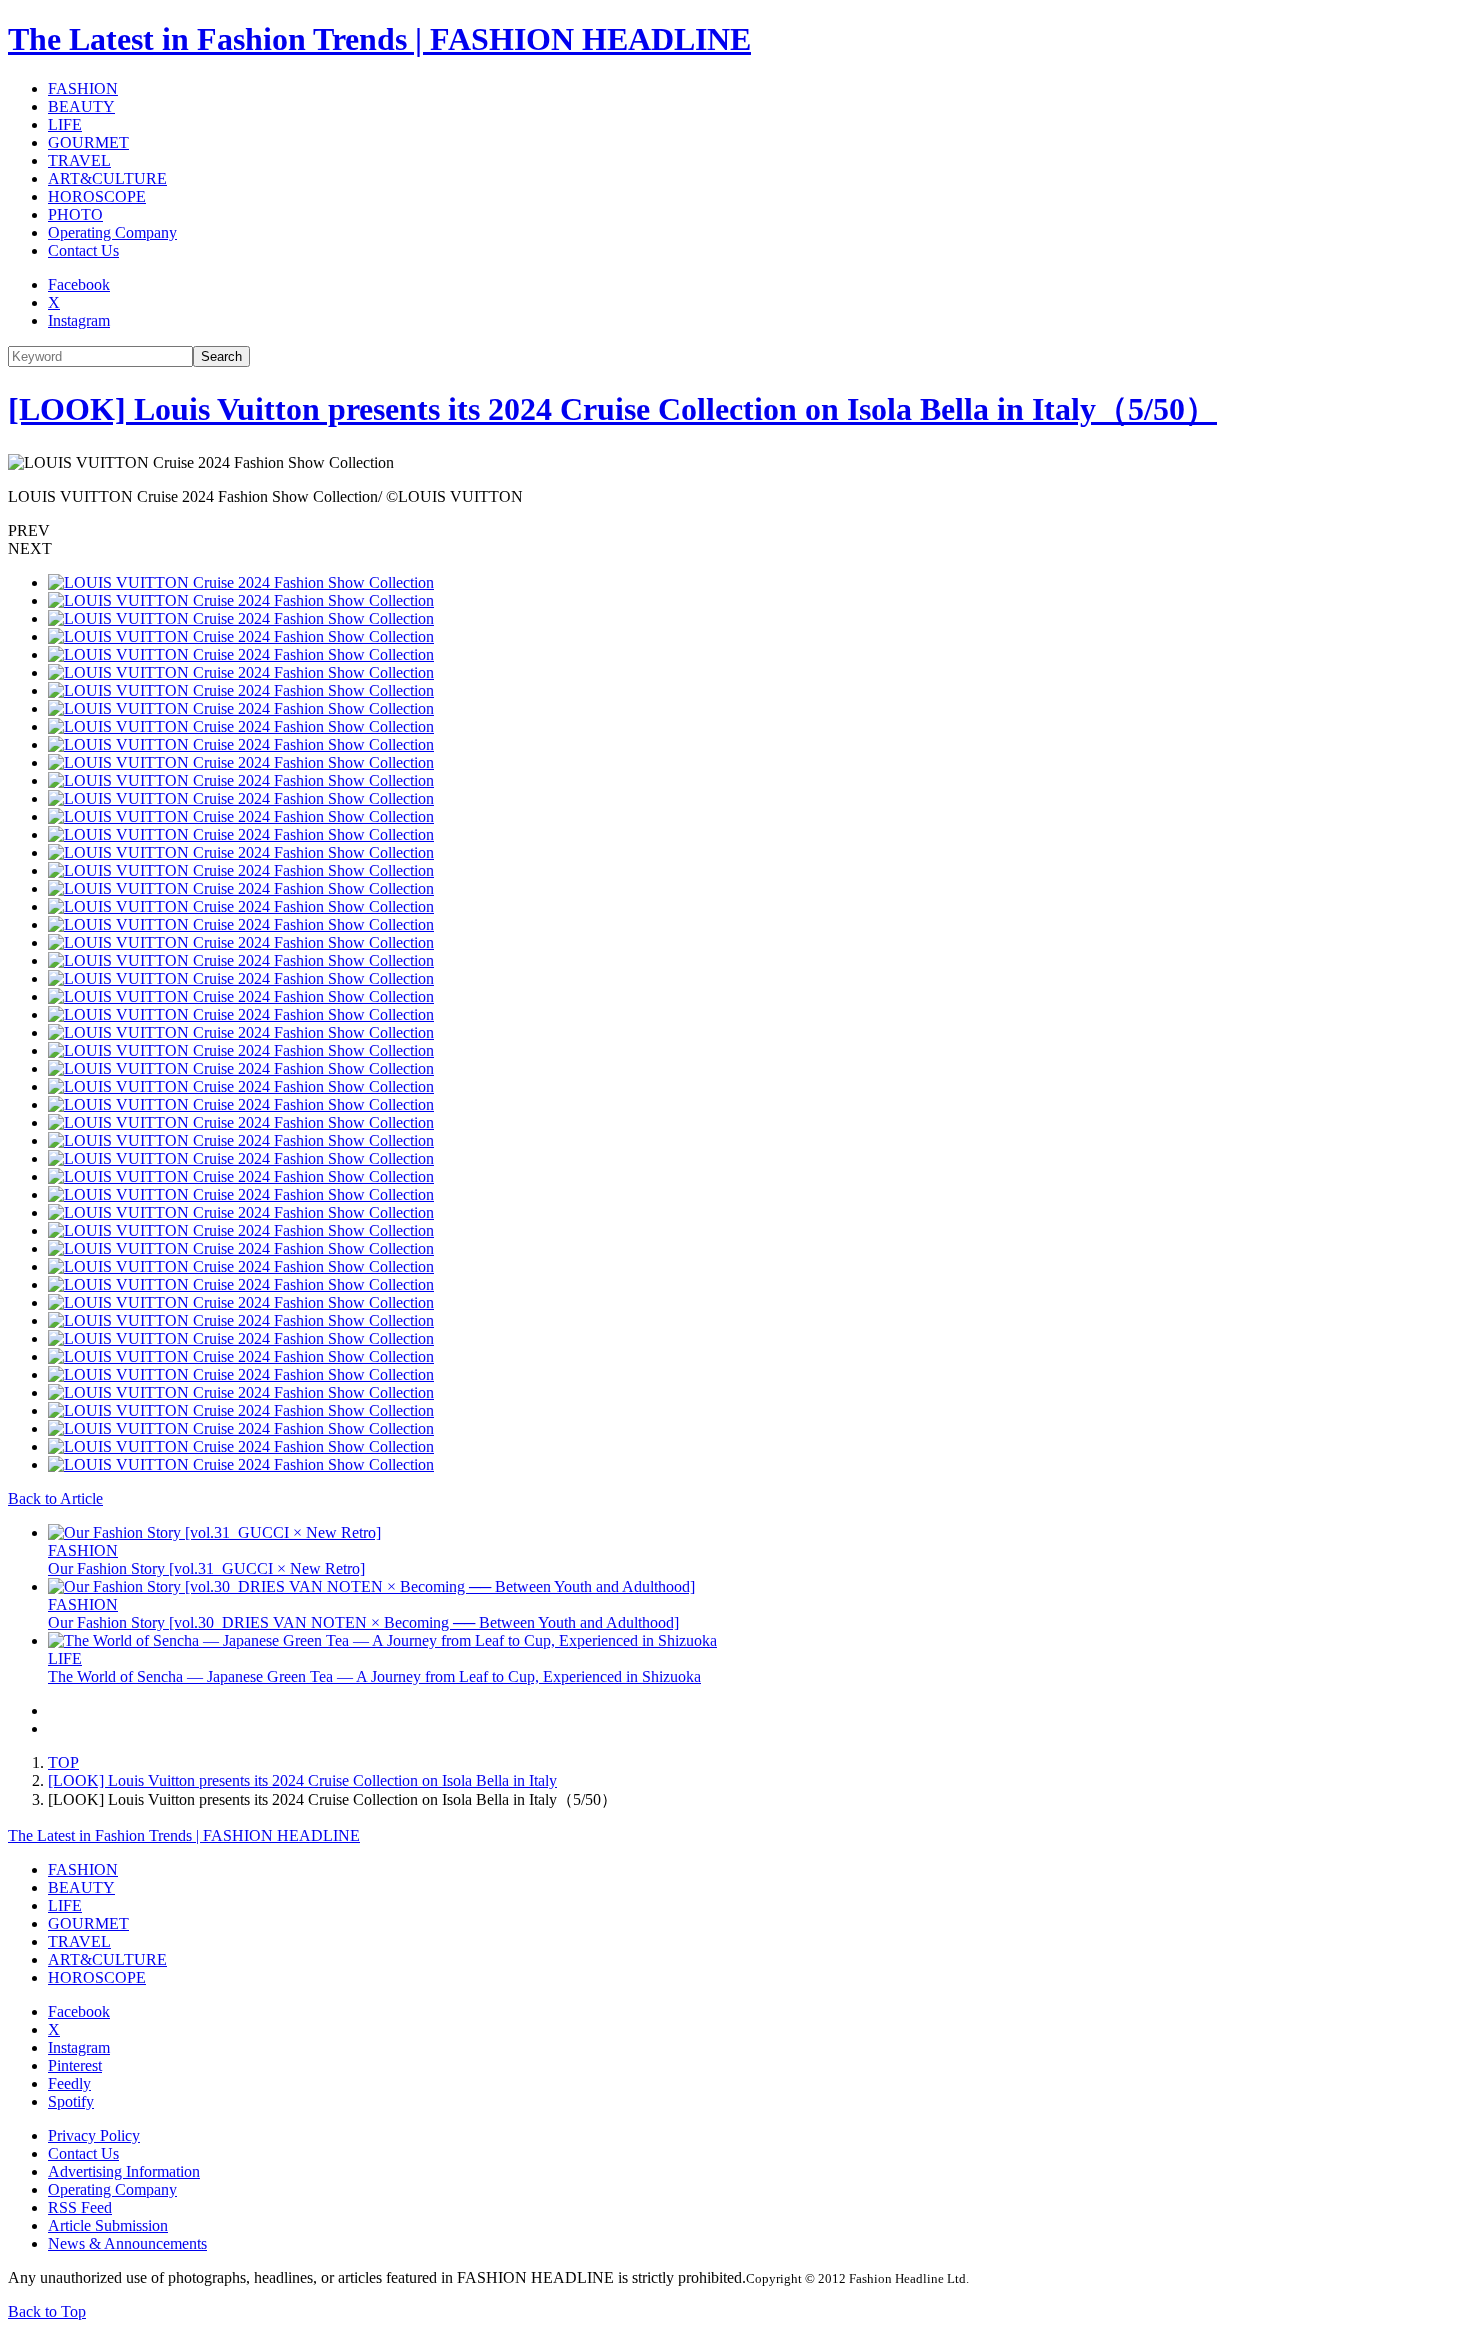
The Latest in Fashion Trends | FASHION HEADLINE (379, 39)
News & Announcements (127, 2243)
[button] (735, 531)
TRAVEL (79, 160)
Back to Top (47, 2311)
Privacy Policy (94, 2135)
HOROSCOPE (97, 196)
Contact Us (83, 250)
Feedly (69, 2083)
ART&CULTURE (107, 178)
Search (221, 356)
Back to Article (55, 1498)
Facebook (79, 284)
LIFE (65, 124)
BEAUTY (81, 106)
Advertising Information (124, 2171)
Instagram (79, 320)
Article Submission (108, 2225)
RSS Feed (80, 2207)
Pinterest (75, 2065)
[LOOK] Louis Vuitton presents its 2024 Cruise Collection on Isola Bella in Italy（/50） (612, 409)
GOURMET (88, 142)
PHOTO (75, 214)
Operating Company (112, 232)
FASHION (83, 88)
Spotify (71, 2101)
